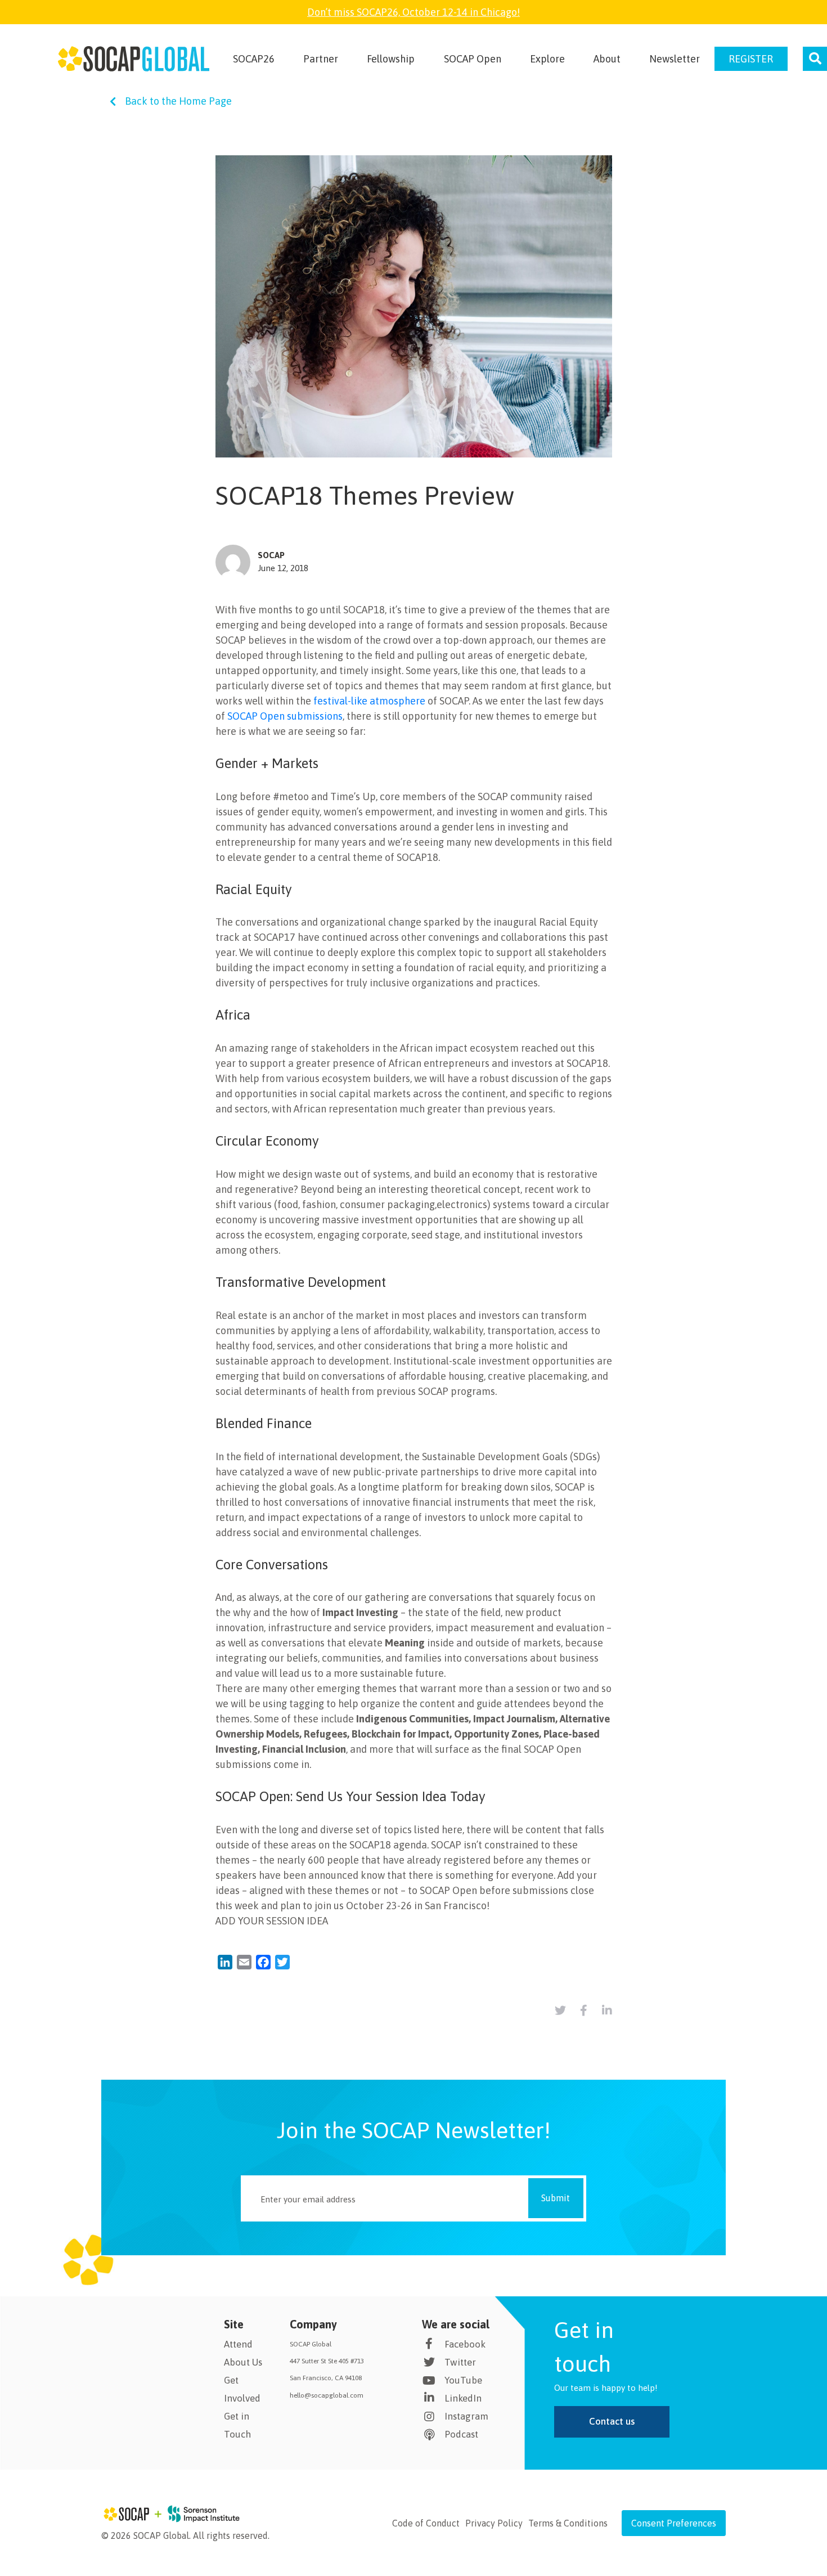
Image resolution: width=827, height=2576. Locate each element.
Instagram (466, 2416)
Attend (238, 2344)
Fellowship (391, 59)
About (607, 59)
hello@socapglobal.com (327, 2395)
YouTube (463, 2380)
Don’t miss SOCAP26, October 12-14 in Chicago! (414, 12)
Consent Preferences (674, 2523)
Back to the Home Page (178, 101)
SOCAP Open (473, 59)
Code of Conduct (426, 2523)
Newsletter (675, 59)
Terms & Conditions (568, 2523)
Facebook (465, 2344)
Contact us (612, 2421)
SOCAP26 (254, 59)
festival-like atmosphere (369, 701)
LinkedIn (463, 2398)
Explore (547, 59)
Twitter (460, 2362)
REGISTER (751, 59)
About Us (243, 2362)
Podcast (461, 2434)
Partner (321, 59)
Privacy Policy (494, 2523)
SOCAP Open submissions (285, 716)
